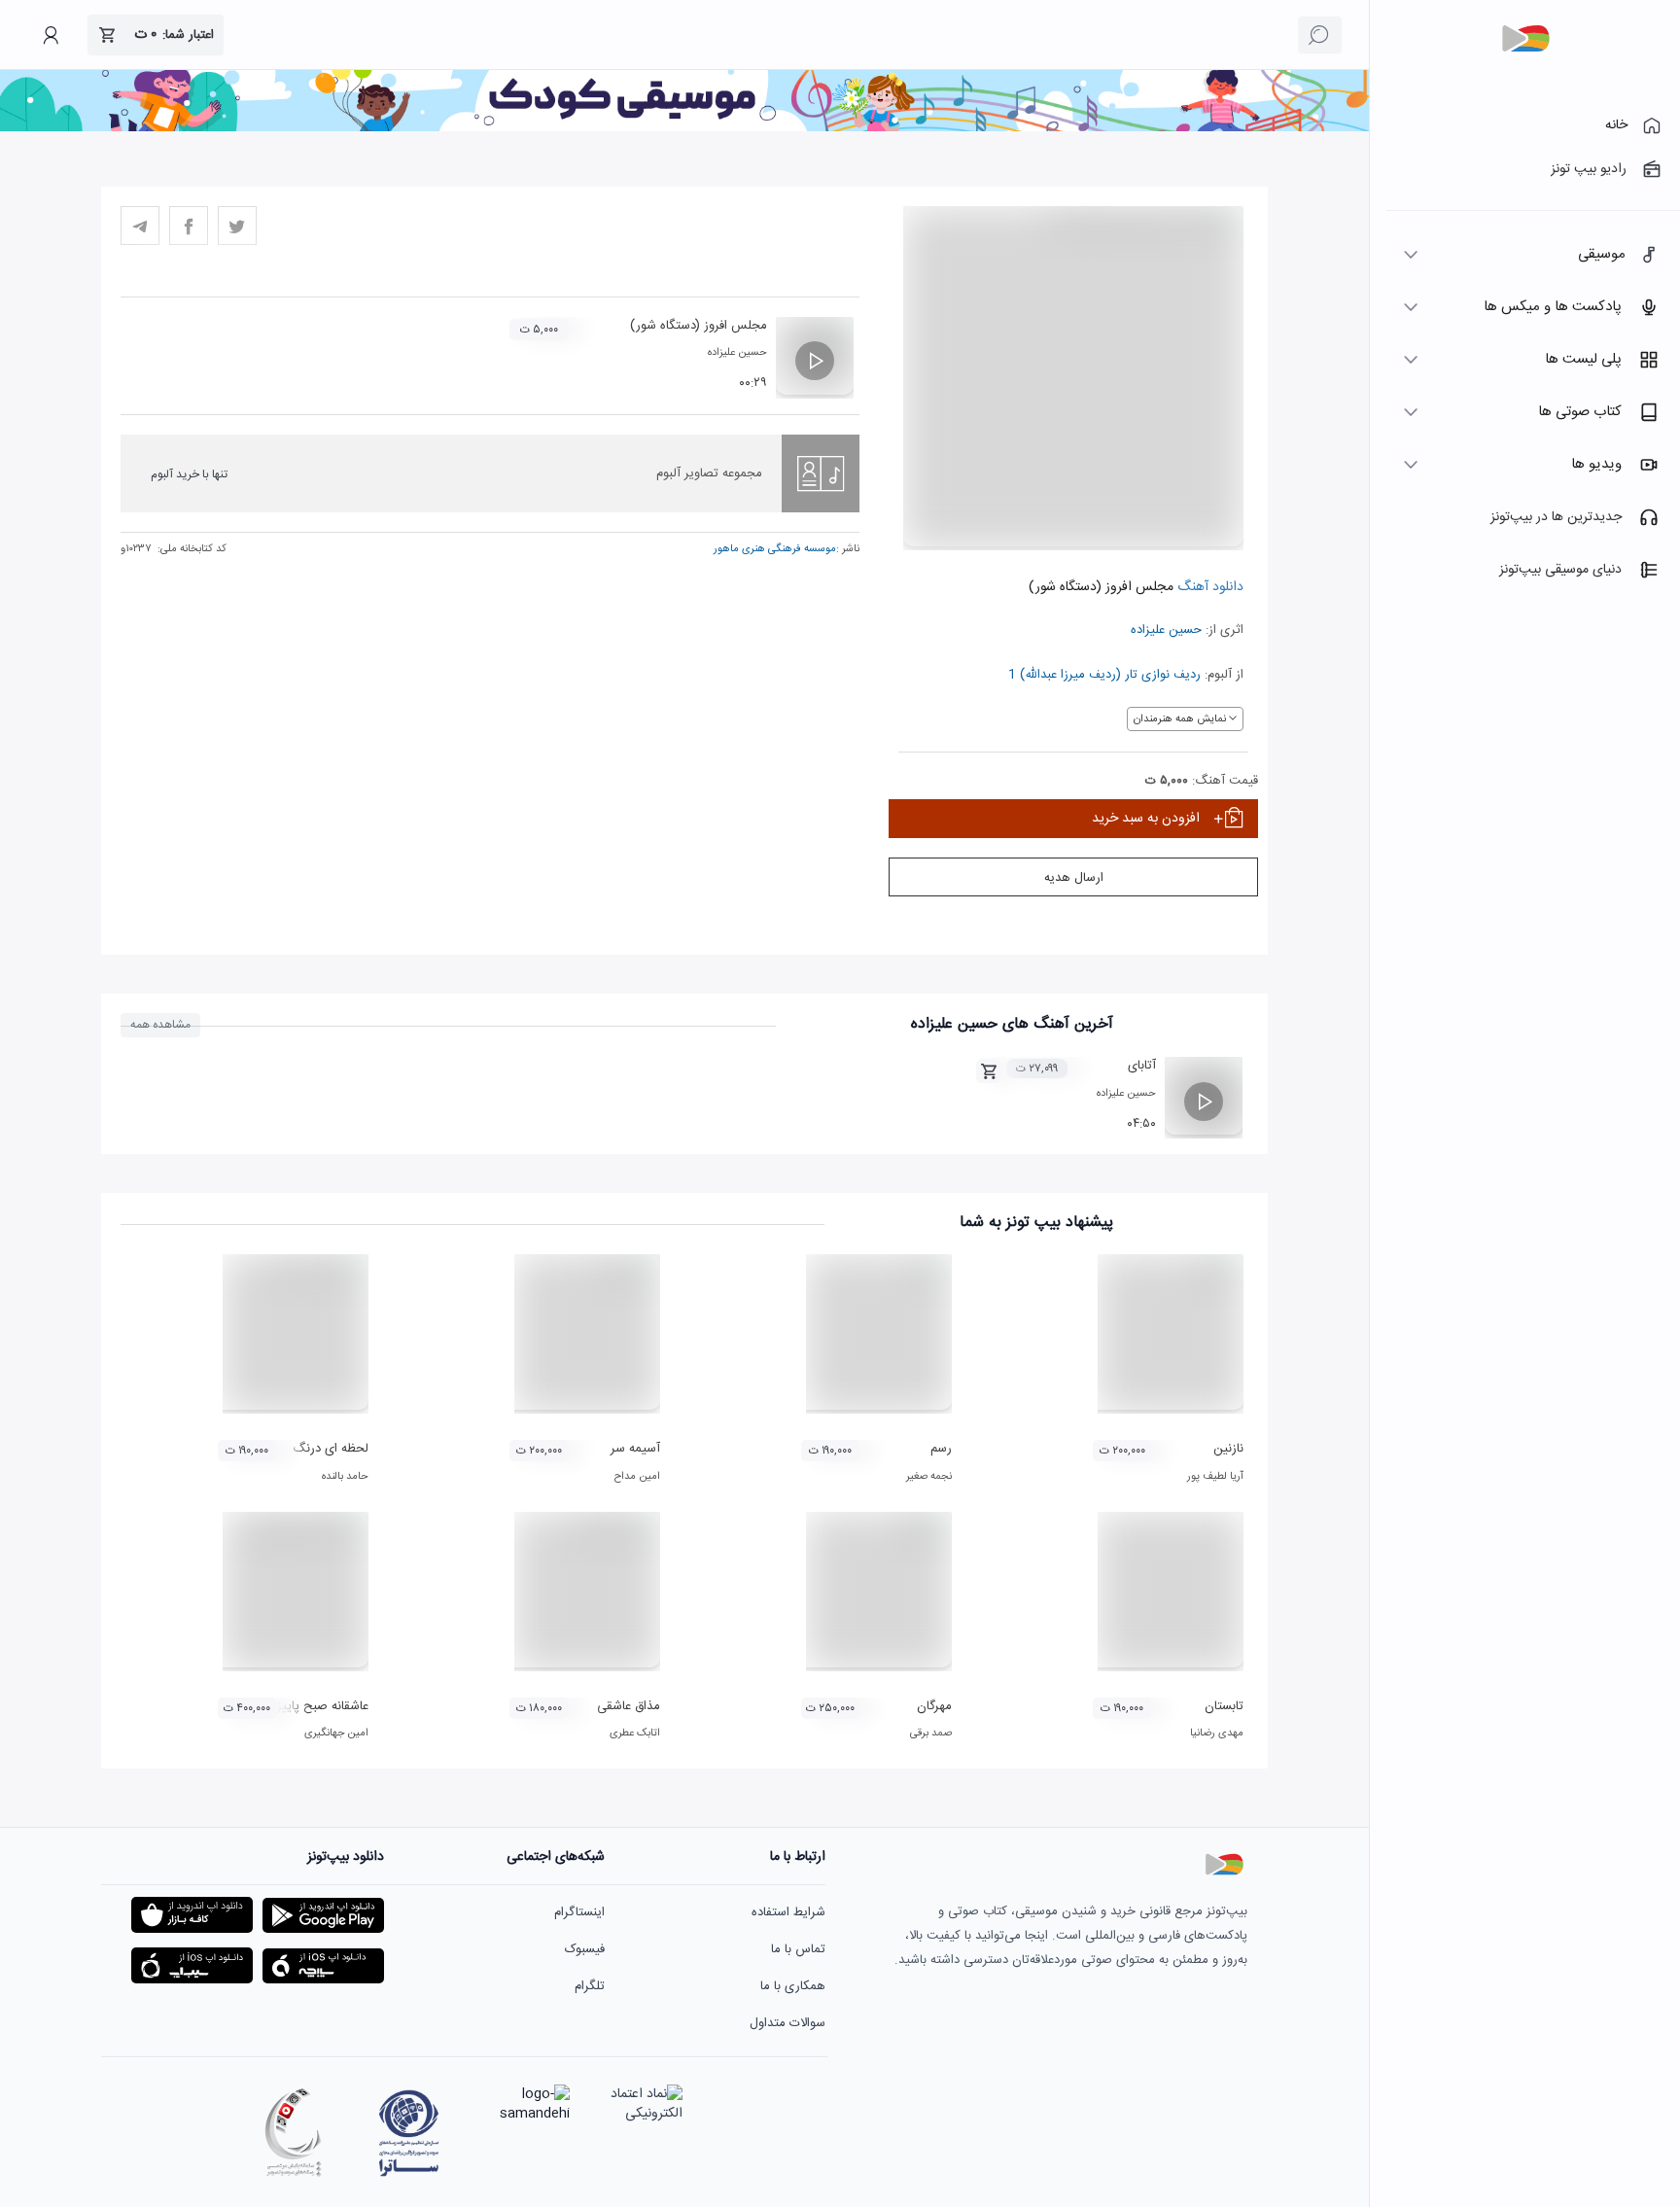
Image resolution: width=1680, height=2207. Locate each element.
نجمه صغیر (929, 1477)
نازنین (1228, 1449)
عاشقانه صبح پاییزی (317, 1706)
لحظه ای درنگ (331, 1449)
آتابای (1142, 1066)
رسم (941, 1449)
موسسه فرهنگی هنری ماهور (775, 549)
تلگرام (590, 1986)
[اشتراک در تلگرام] (140, 226)
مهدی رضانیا (1217, 1734)
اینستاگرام (579, 1912)
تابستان (1224, 1706)
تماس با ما (798, 1949)
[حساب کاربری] (51, 35)
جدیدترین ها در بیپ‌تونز (1556, 517)
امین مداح (637, 1477)
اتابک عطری (635, 1734)
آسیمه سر (635, 1449)
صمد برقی (931, 1734)
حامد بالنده (345, 1477)
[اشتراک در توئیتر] (237, 226)
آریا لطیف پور (1215, 1477)
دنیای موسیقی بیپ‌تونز (1560, 570)
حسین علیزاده (1166, 630)
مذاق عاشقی (629, 1706)
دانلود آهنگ (1208, 587)
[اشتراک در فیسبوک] (189, 226)
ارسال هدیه (1074, 878)
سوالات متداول (787, 2023)
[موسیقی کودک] (684, 128)
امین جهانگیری (336, 1734)
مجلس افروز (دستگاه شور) (699, 326)
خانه (1616, 125)
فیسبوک (585, 1949)
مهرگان (934, 1706)
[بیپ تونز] (1525, 39)
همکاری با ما (793, 1986)
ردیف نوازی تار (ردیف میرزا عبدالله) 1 (1104, 675)
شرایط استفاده (788, 1912)
